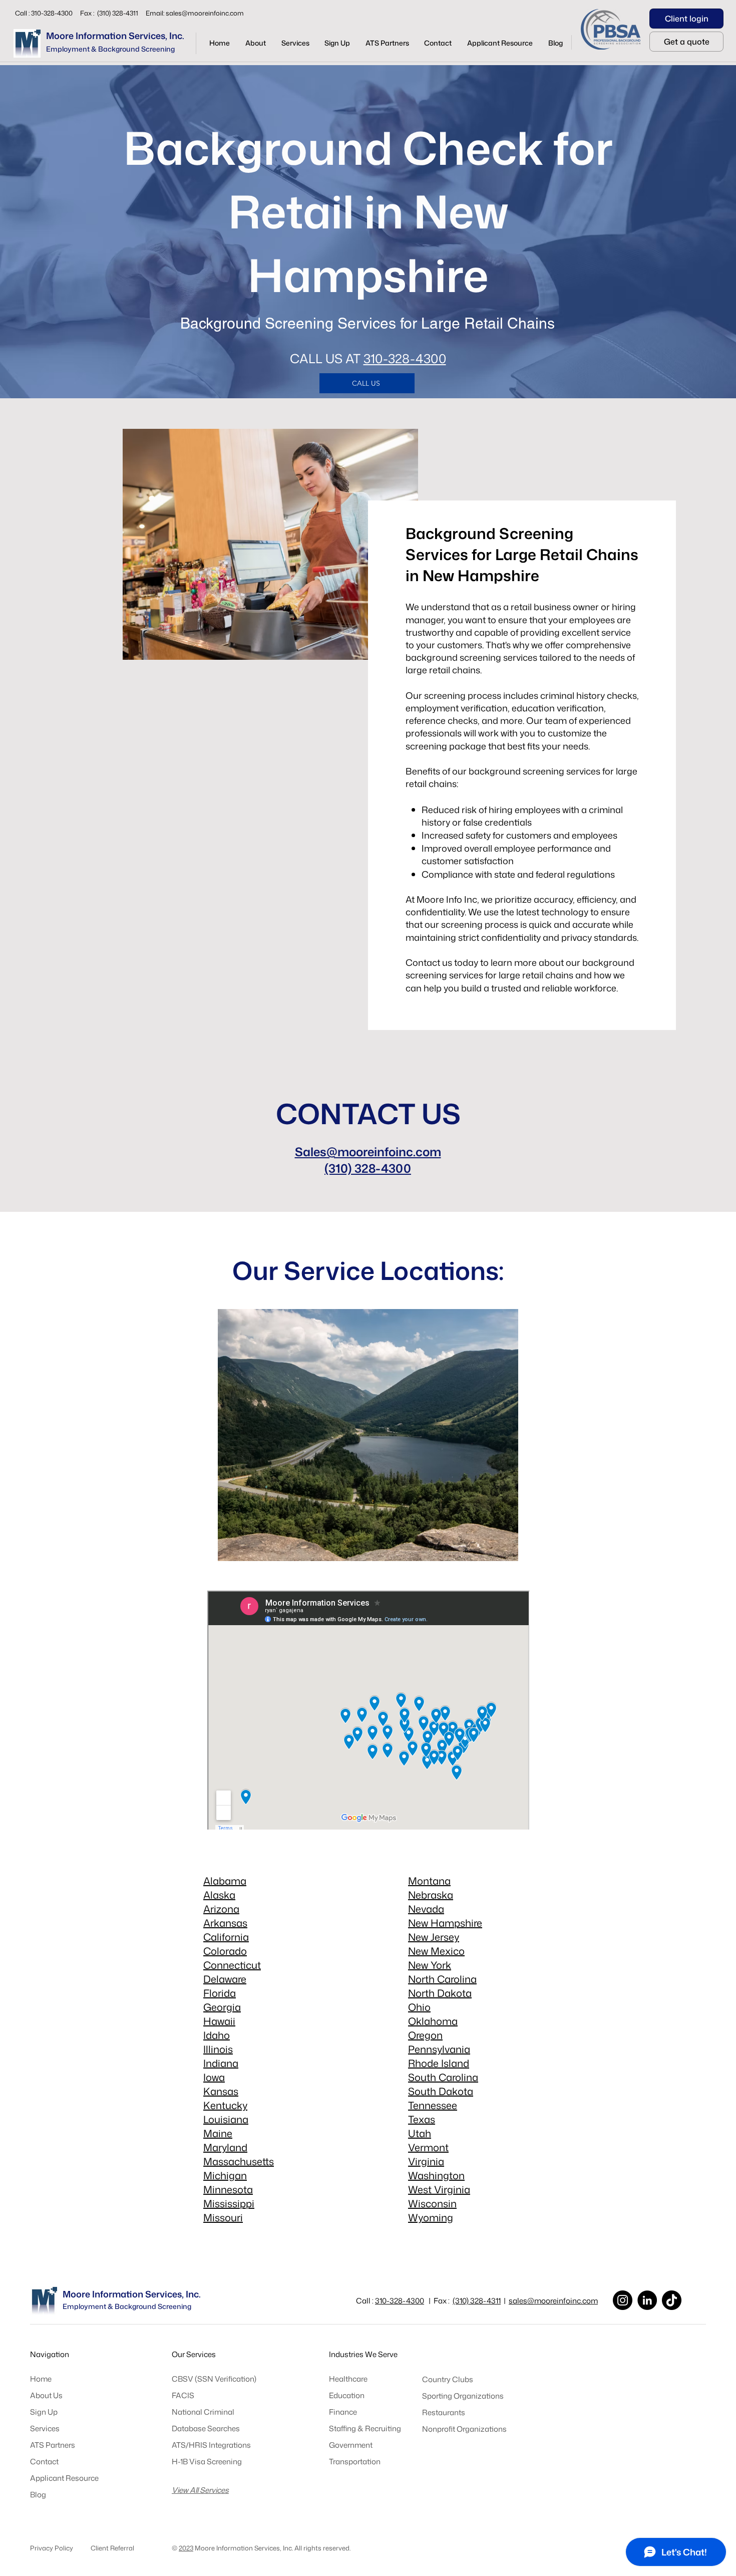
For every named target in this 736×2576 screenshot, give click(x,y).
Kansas (221, 2091)
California (226, 1937)
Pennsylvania (439, 2049)
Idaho (217, 2035)
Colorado (225, 1951)
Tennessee (433, 2105)
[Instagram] (623, 2300)
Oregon (425, 2035)
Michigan (225, 2175)
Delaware (225, 1979)
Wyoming (431, 2217)
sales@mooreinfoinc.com (205, 13)
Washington (436, 2175)
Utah (420, 2133)
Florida (220, 1993)
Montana (429, 1881)
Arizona (221, 1909)
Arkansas (225, 1923)
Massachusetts (239, 2161)
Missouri (223, 2217)
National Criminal (203, 2412)
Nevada (426, 1909)
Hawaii (219, 2021)
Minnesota (228, 2189)
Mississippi (229, 2203)
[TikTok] (672, 2300)
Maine (218, 2133)
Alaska (219, 1895)
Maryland (225, 2147)
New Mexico (436, 1951)
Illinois (218, 2049)
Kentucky (225, 2105)
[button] (295, 43)
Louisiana (226, 2119)
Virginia (426, 2161)
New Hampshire (445, 1923)
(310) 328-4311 (477, 2301)
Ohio (419, 2007)
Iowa (214, 2077)
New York (430, 1965)
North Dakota (440, 1993)
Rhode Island (439, 2063)
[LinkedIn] (647, 2300)
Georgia (222, 2007)
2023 (186, 2548)
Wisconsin (432, 2203)
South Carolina (443, 2077)
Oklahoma (433, 2021)
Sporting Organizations (463, 2396)
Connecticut (232, 1965)
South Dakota (441, 2091)
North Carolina (442, 1979)
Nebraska (431, 1895)
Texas (422, 2119)
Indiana (221, 2063)
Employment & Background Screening (110, 49)
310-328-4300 (405, 358)
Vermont (428, 2147)
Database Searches (206, 2428)
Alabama (225, 1881)
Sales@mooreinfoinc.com (368, 1152)
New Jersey (434, 1937)
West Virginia (439, 2189)
